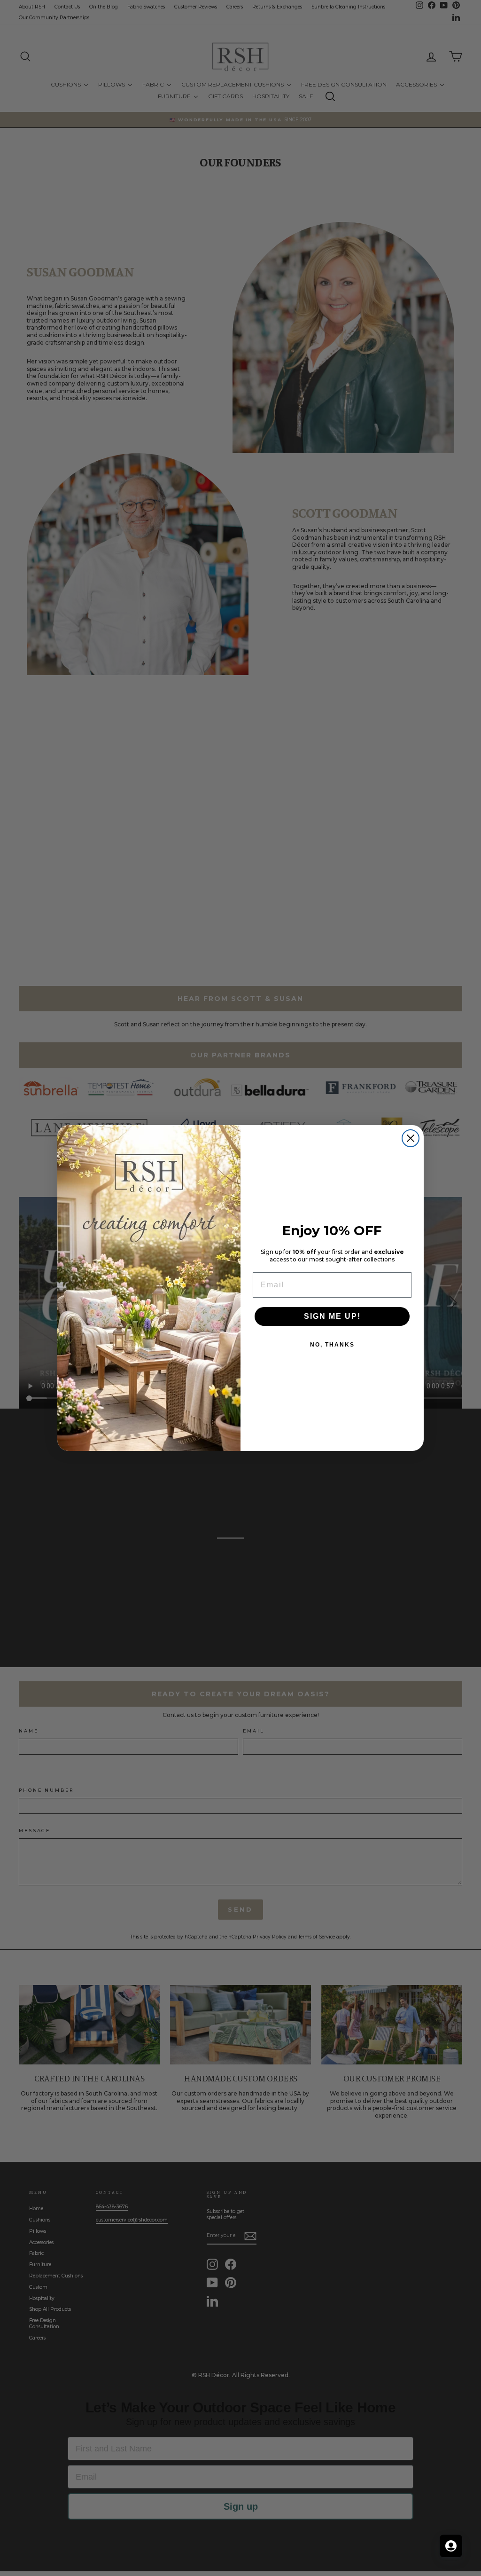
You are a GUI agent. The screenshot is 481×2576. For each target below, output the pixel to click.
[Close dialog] (411, 1138)
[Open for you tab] (451, 2546)
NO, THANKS (332, 1345)
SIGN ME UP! (332, 1316)
